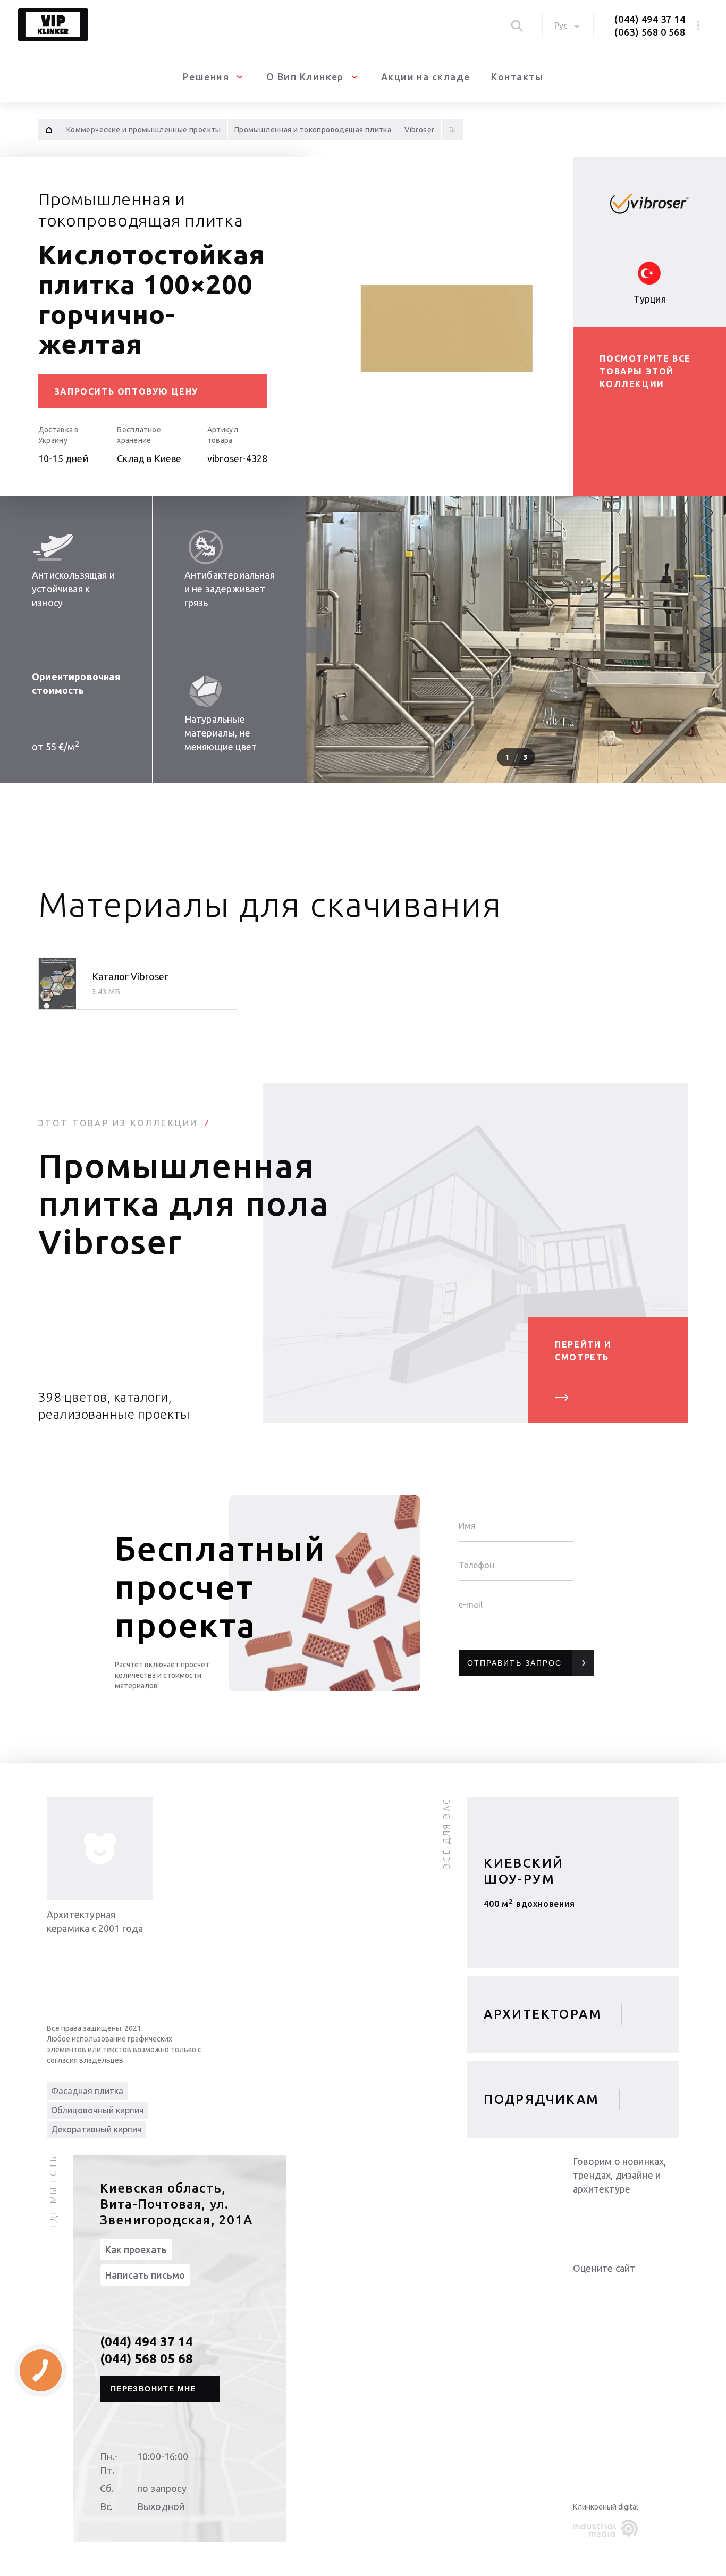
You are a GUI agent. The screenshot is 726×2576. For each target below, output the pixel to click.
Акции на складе (426, 77)
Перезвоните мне (153, 2389)
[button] (713, 640)
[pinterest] (669, 2217)
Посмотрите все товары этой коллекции (645, 371)
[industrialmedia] (607, 2529)
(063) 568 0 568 (650, 32)
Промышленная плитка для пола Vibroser (184, 1203)
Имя (467, 1526)
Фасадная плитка (87, 2091)
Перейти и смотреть (583, 1351)
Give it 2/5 (592, 2290)
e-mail (471, 1604)
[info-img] (100, 1849)
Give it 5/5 (630, 2290)
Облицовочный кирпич (98, 2110)
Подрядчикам (541, 2099)
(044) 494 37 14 (650, 19)
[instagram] (647, 2217)
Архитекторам (543, 2014)
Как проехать (136, 2249)
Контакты (517, 77)
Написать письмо (145, 2275)
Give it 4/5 (618, 2290)
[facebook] (626, 2217)
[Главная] (49, 130)
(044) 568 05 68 (146, 2359)
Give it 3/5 (605, 2290)
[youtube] (605, 2217)
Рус (561, 26)
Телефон (476, 1565)
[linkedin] (584, 2217)
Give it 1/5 (579, 2290)
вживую (529, 1908)
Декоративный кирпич (96, 2129)
